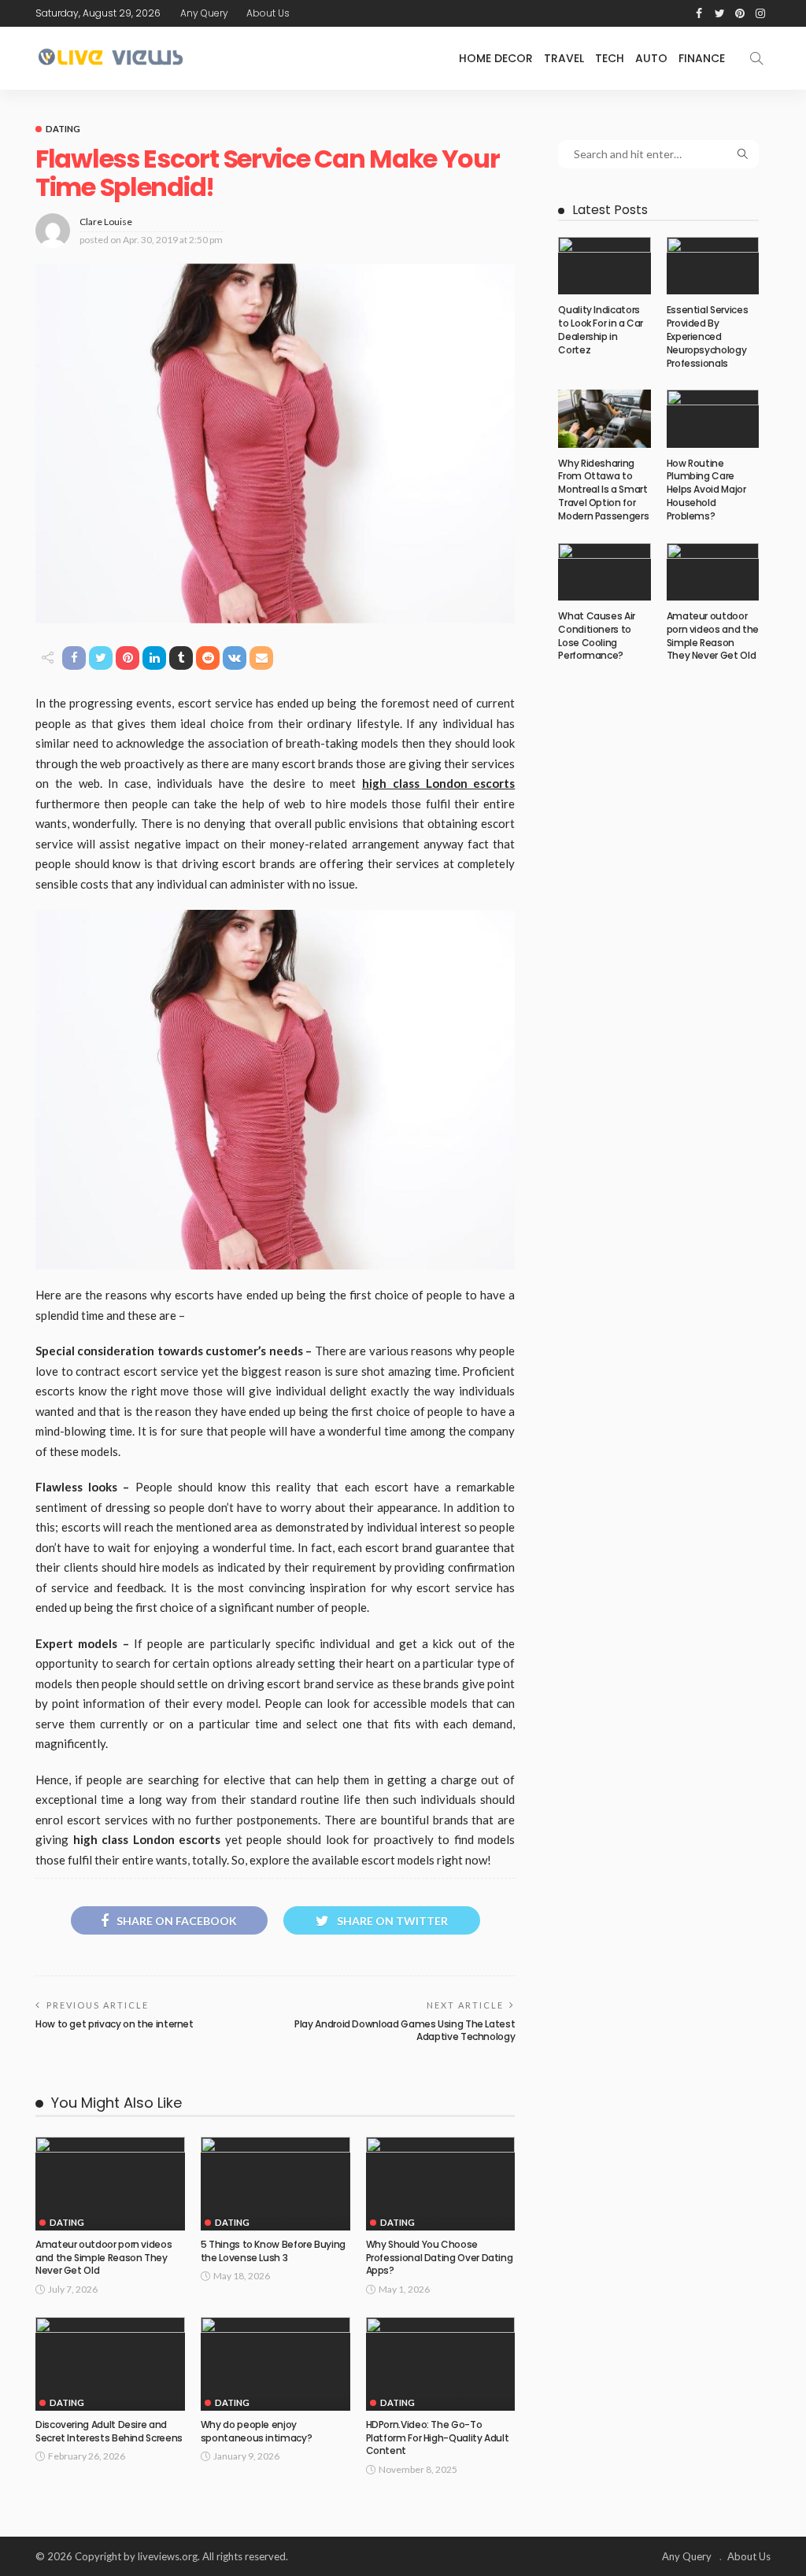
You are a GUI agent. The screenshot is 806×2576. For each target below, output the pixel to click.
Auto (651, 58)
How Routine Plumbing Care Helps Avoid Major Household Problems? (706, 490)
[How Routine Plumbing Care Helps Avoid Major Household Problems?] (713, 418)
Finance (702, 58)
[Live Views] (113, 58)
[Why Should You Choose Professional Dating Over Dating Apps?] (441, 2184)
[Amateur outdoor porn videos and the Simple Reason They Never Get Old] (110, 2184)
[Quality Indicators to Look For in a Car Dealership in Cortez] (604, 266)
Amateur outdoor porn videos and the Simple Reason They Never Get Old (104, 2258)
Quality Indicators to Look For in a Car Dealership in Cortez (601, 329)
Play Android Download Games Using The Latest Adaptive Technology (405, 2031)
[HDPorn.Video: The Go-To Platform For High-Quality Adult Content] (441, 2364)
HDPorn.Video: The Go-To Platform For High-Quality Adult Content (438, 2438)
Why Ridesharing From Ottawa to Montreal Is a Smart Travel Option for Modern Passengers (603, 490)
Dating (63, 129)
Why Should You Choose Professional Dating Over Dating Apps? (440, 2258)
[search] (756, 58)
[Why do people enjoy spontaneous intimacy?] (275, 2364)
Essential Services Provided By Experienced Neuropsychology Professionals (708, 336)
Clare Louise (106, 222)
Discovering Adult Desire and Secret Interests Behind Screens (109, 2431)
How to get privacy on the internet (115, 2024)
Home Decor (496, 58)
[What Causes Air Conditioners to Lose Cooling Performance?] (604, 572)
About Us (268, 13)
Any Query (204, 13)
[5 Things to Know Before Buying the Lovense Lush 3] (275, 2184)
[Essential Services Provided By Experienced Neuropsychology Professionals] (713, 266)
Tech (610, 58)
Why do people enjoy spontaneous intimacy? (256, 2431)
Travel (564, 58)
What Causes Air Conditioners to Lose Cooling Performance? (597, 636)
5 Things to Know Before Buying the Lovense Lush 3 (273, 2251)
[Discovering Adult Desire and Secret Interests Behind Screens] (110, 2364)
